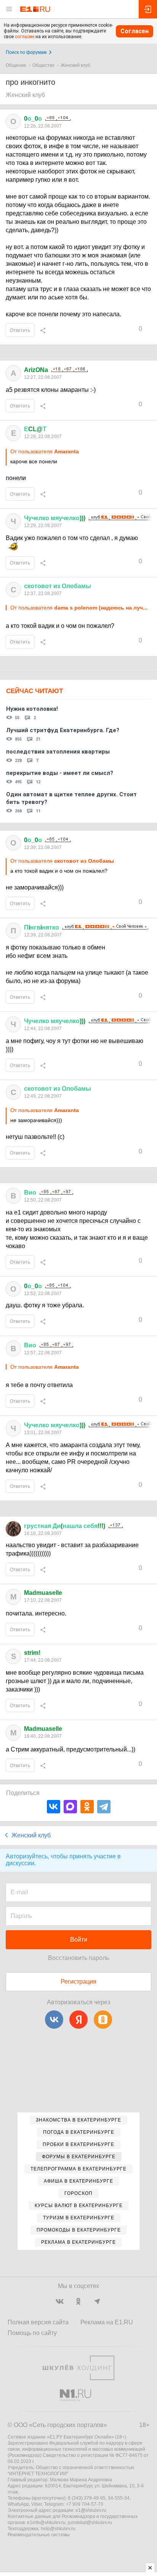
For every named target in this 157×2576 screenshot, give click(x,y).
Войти (79, 1940)
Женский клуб (75, 65)
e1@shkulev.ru (91, 2510)
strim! (32, 1653)
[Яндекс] (78, 2020)
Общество (43, 65)
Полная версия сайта (38, 2322)
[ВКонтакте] (54, 1807)
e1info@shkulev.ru (46, 2523)
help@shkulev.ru (58, 2529)
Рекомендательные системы (39, 2535)
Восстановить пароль (78, 1958)
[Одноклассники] (87, 1807)
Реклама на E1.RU (107, 2322)
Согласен (135, 31)
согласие (25, 37)
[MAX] (70, 1807)
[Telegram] (104, 1807)
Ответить (20, 330)
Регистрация (78, 1982)
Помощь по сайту (32, 2333)
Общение (16, 65)
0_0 (33, 119)
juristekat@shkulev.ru (90, 2523)
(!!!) (65, 1526)
